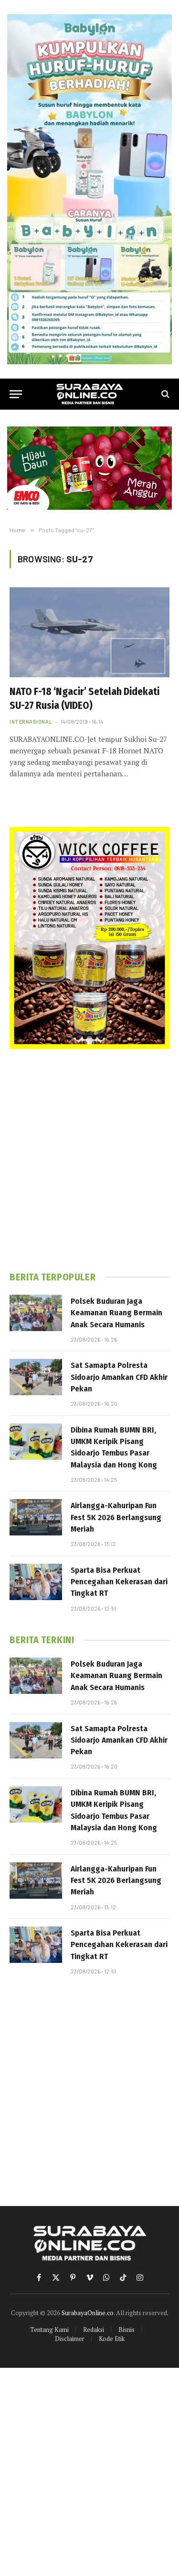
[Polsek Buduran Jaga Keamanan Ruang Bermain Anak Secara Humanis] (36, 1313)
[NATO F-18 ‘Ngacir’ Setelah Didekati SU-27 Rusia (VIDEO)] (89, 632)
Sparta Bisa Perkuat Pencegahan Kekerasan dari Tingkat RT (119, 1582)
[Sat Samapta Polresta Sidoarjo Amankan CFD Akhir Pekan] (36, 1377)
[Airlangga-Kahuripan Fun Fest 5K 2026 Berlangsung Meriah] (36, 1517)
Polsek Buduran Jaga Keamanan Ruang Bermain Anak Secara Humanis (116, 1313)
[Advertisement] (89, 1160)
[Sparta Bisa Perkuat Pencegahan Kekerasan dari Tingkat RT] (36, 1582)
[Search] (164, 394)
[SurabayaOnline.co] (90, 394)
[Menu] (16, 394)
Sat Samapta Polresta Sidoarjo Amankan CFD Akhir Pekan (119, 1377)
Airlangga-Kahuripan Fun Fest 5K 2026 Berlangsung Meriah (116, 1517)
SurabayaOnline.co (88, 2313)
